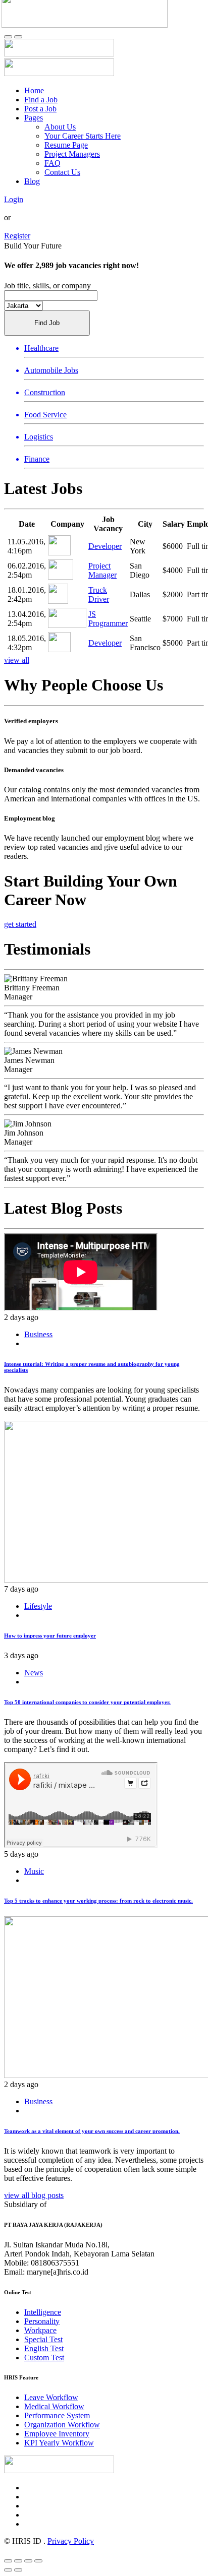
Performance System (57, 2415)
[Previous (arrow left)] (8, 2570)
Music (34, 1871)
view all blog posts (34, 2195)
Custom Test (44, 2358)
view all (17, 660)
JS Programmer (108, 619)
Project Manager (102, 570)
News (34, 1673)
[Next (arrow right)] (18, 2570)
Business (38, 1334)
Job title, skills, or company (47, 286)
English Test (44, 2348)
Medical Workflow (54, 2406)
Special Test (43, 2339)
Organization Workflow (62, 2425)
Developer (105, 546)
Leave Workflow (51, 2397)
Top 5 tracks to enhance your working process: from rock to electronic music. (98, 1901)
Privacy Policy (71, 2541)
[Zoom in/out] (38, 2561)
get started (20, 924)
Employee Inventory (57, 2434)
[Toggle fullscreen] (28, 2561)
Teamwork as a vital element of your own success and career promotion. (92, 2131)
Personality (42, 2321)
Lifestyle (38, 1606)
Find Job (47, 323)
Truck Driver (99, 594)
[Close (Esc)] (8, 2561)
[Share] (18, 2561)
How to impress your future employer (50, 1636)
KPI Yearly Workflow (59, 2443)
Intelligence (43, 2312)
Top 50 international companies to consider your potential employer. (87, 1702)
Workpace (40, 2330)
